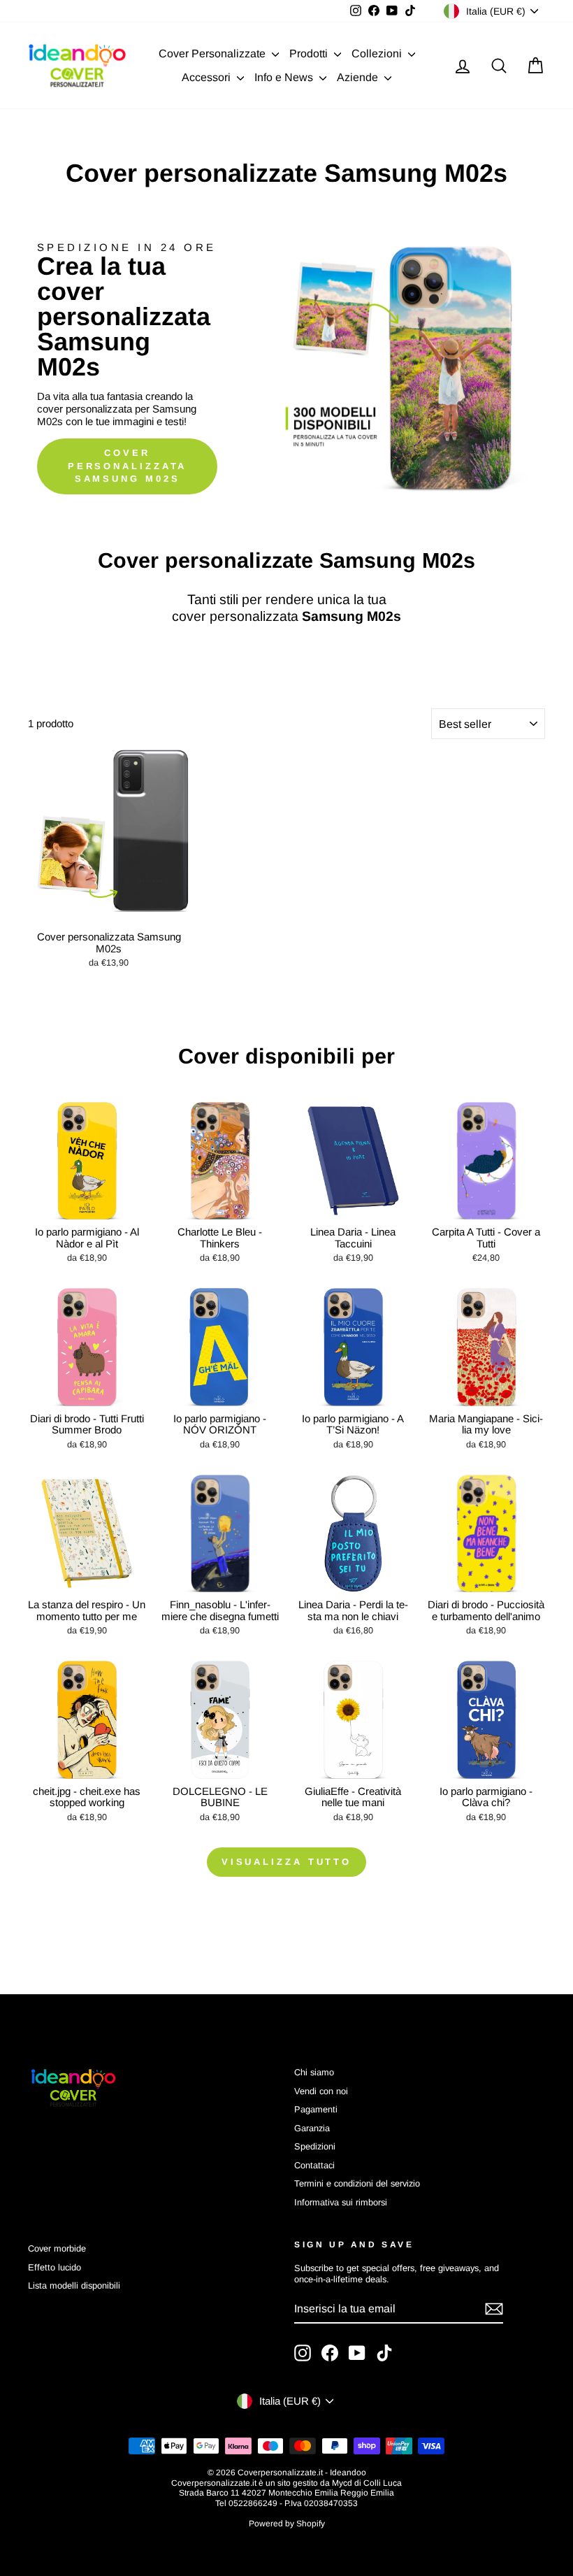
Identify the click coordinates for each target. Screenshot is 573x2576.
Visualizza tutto (286, 1862)
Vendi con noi (321, 2091)
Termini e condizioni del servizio (357, 2183)
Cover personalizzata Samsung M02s (128, 466)
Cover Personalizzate (213, 53)
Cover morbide (57, 2248)
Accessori (208, 77)
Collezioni (378, 53)
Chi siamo (314, 2072)
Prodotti (310, 53)
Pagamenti (316, 2109)
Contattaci (314, 2165)
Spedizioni (315, 2146)
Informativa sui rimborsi (341, 2202)
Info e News (285, 77)
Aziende (359, 77)
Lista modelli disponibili (74, 2285)
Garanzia (312, 2128)
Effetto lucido (55, 2267)
